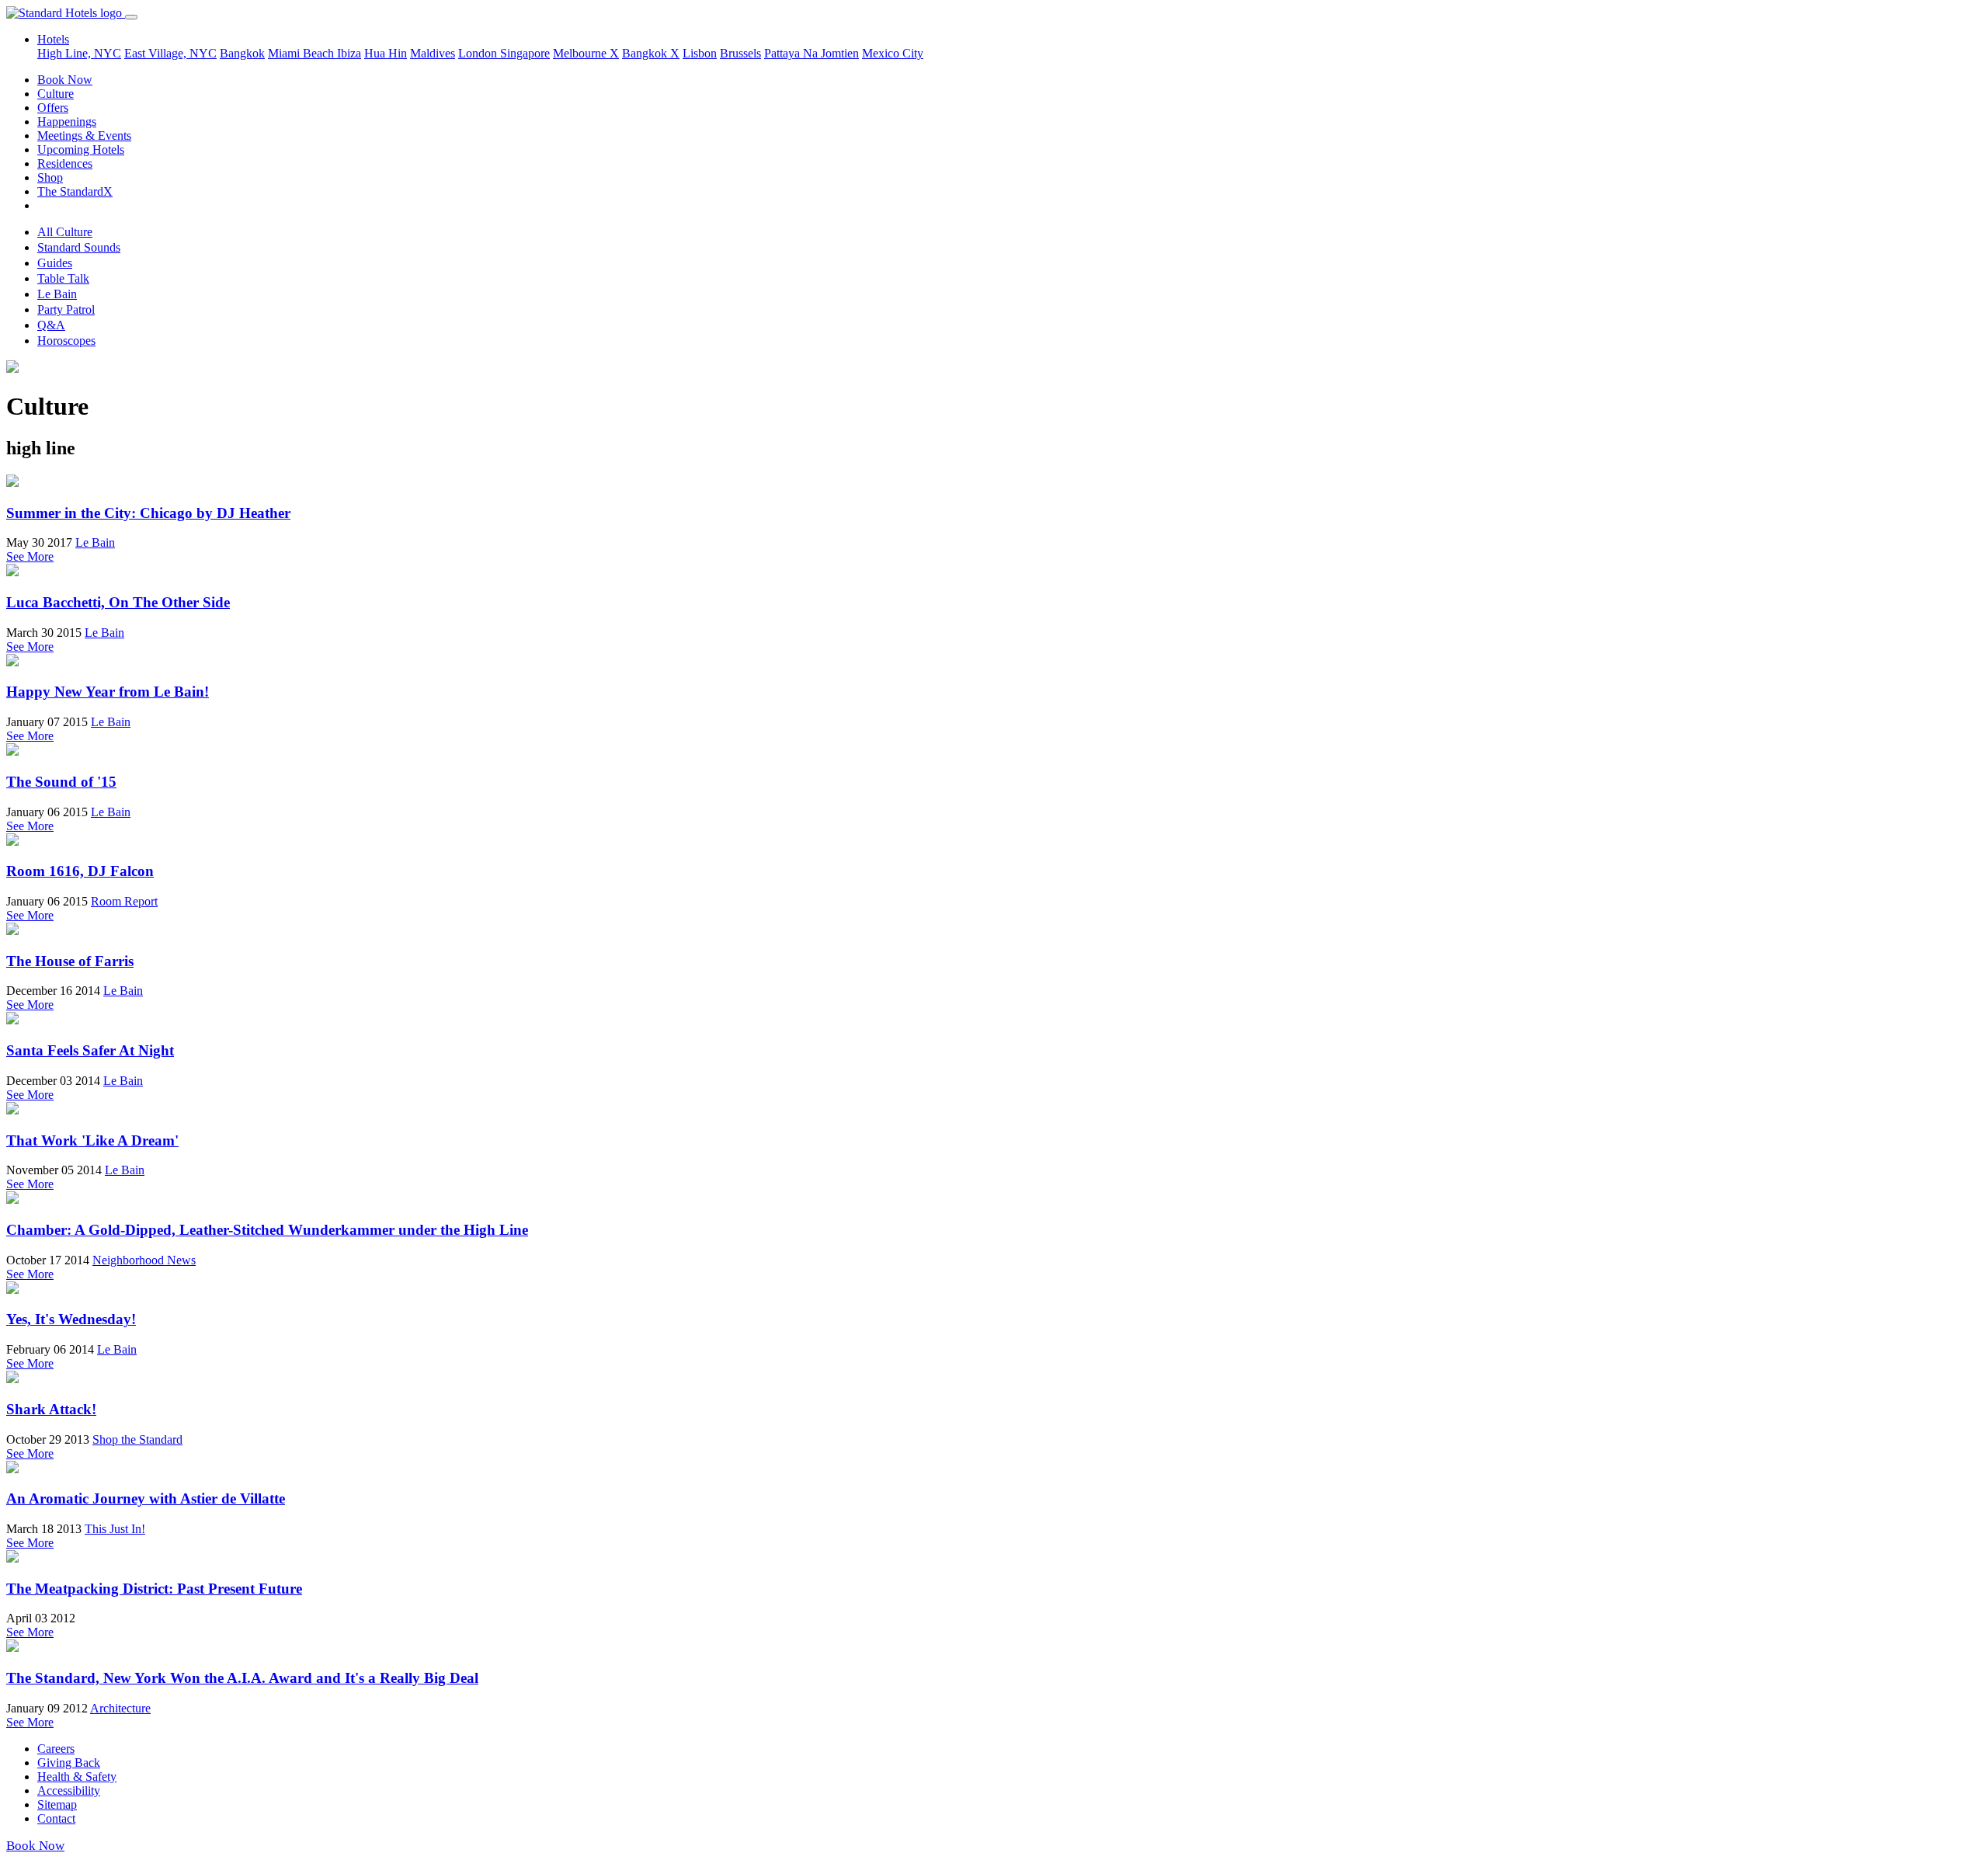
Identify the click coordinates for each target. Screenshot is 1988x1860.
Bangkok (242, 53)
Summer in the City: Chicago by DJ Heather (148, 513)
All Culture (65, 232)
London (479, 53)
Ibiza (349, 53)
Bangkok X (651, 53)
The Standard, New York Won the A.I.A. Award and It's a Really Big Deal (242, 1678)
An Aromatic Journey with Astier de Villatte (146, 1498)
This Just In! (115, 1529)
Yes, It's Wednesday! (71, 1319)
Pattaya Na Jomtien (812, 53)
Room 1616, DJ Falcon (80, 871)
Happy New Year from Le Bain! (108, 692)
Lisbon (700, 53)
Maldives (433, 53)
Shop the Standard (137, 1439)
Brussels (740, 53)
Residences (65, 163)
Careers (56, 1749)
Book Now (65, 80)
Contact (56, 1818)
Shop (50, 177)
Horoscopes (66, 341)
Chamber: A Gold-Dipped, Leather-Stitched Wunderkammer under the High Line (267, 1230)
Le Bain (57, 294)
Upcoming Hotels (81, 149)
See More (30, 556)
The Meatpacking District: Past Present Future (154, 1589)
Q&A (51, 325)
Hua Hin (386, 53)
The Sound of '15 (61, 782)
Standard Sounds (79, 247)
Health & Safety (77, 1777)
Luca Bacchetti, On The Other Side (118, 602)
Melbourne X (586, 53)
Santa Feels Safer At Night (90, 1050)
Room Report (124, 901)
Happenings (67, 122)
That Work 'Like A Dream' (92, 1140)
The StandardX (75, 191)
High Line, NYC (79, 53)
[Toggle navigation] (131, 17)
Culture (56, 94)
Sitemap (57, 1804)
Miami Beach (302, 53)
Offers (53, 108)
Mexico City (893, 53)
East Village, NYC (170, 53)
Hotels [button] (53, 39)
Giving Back (69, 1763)
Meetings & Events (84, 136)
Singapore (525, 53)
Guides (55, 263)
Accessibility (69, 1790)
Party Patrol (66, 309)
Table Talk (63, 278)
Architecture (120, 1708)
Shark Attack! (51, 1409)
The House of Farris (70, 961)
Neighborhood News (144, 1260)
